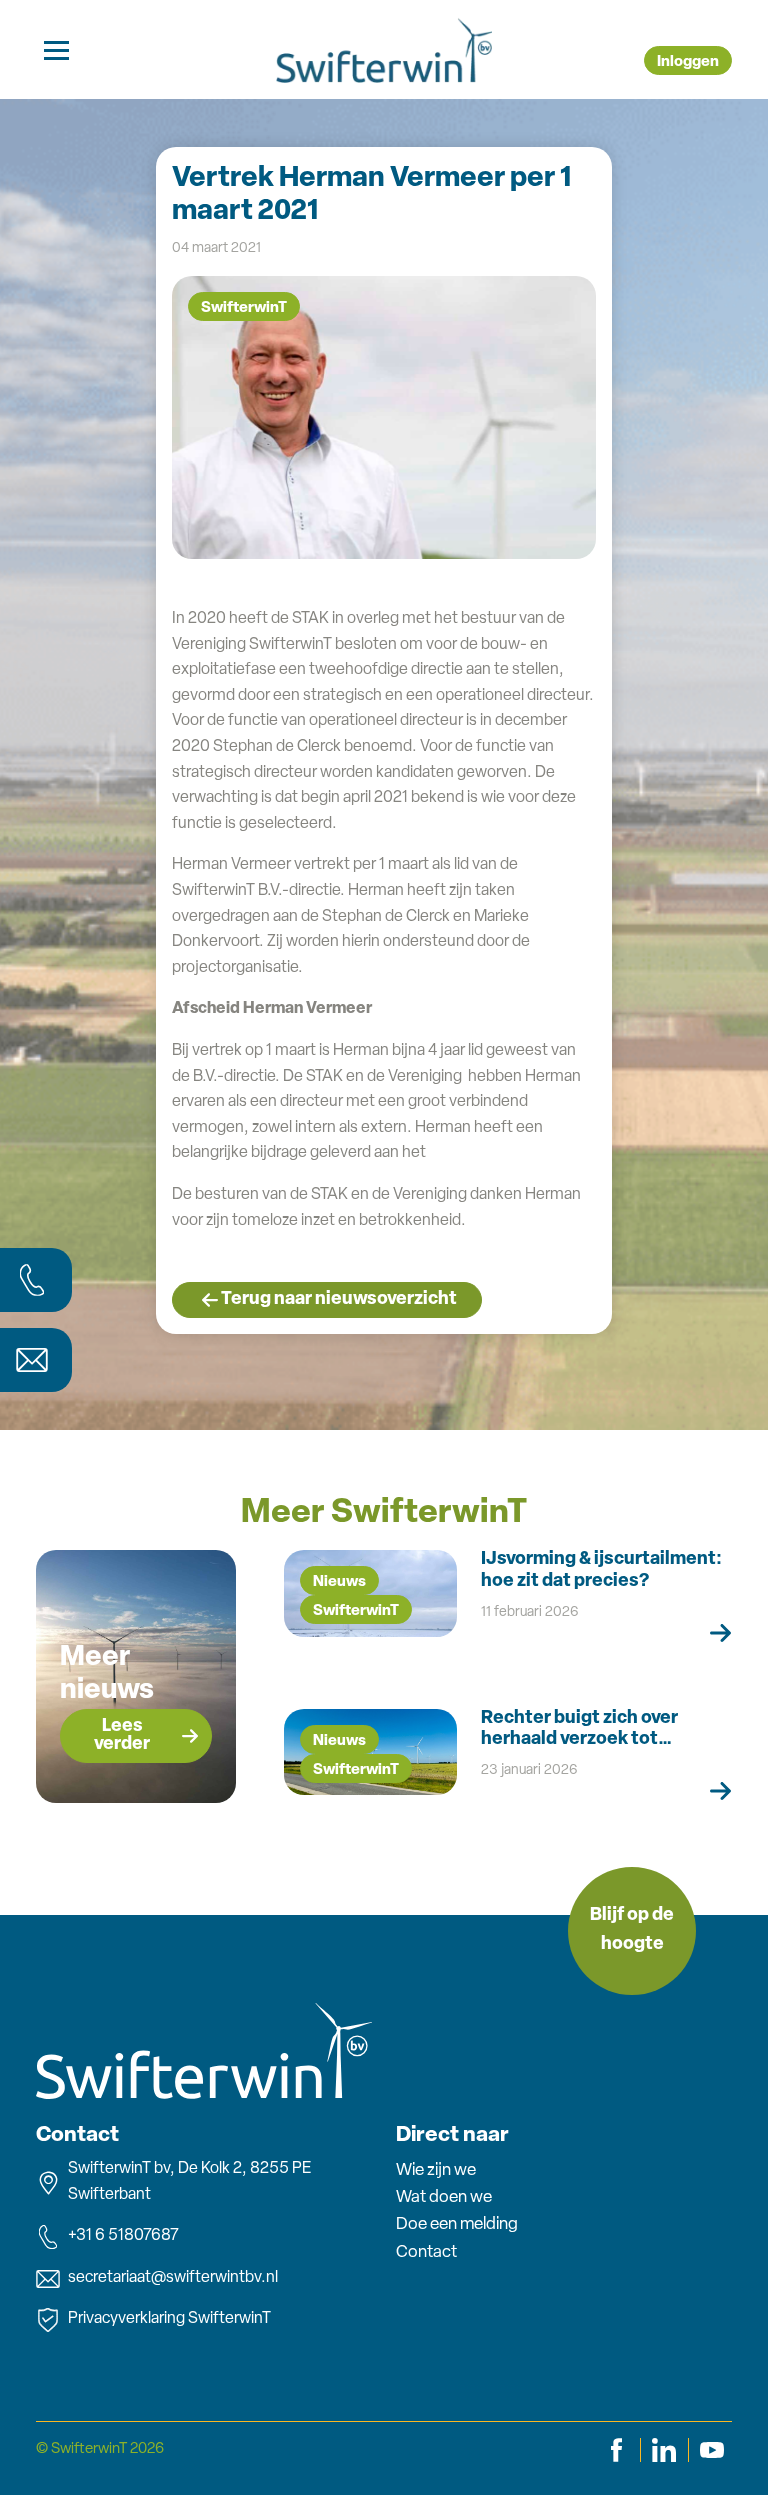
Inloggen (688, 62)
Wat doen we (444, 2197)
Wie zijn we (436, 2170)
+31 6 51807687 (123, 2236)
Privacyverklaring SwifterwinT (169, 2319)
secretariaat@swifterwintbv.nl (173, 2278)
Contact (426, 2252)
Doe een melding (457, 2224)
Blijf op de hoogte (632, 1930)
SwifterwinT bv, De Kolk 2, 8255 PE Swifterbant (189, 2182)
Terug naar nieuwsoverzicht (339, 1300)
